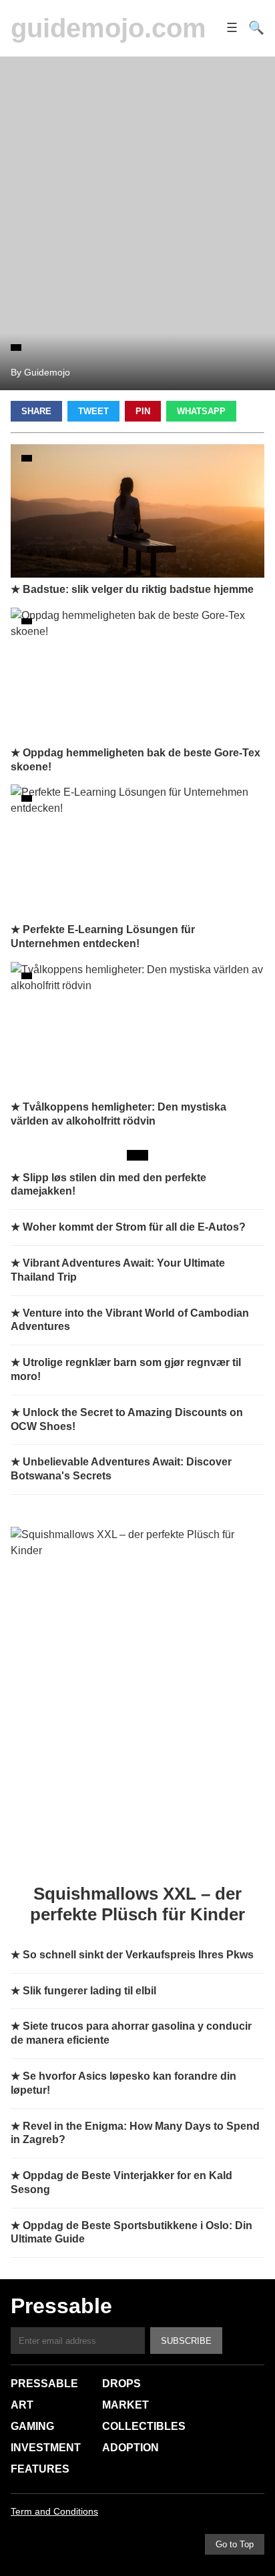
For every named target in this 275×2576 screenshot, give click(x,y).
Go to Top (235, 2544)
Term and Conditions (54, 2511)
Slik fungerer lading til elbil (89, 1991)
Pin (143, 411)
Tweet (93, 411)
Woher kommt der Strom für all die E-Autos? (134, 1227)
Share (36, 411)
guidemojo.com (108, 28)
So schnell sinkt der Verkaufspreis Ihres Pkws (138, 1955)
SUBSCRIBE (186, 2341)
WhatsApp (201, 411)
